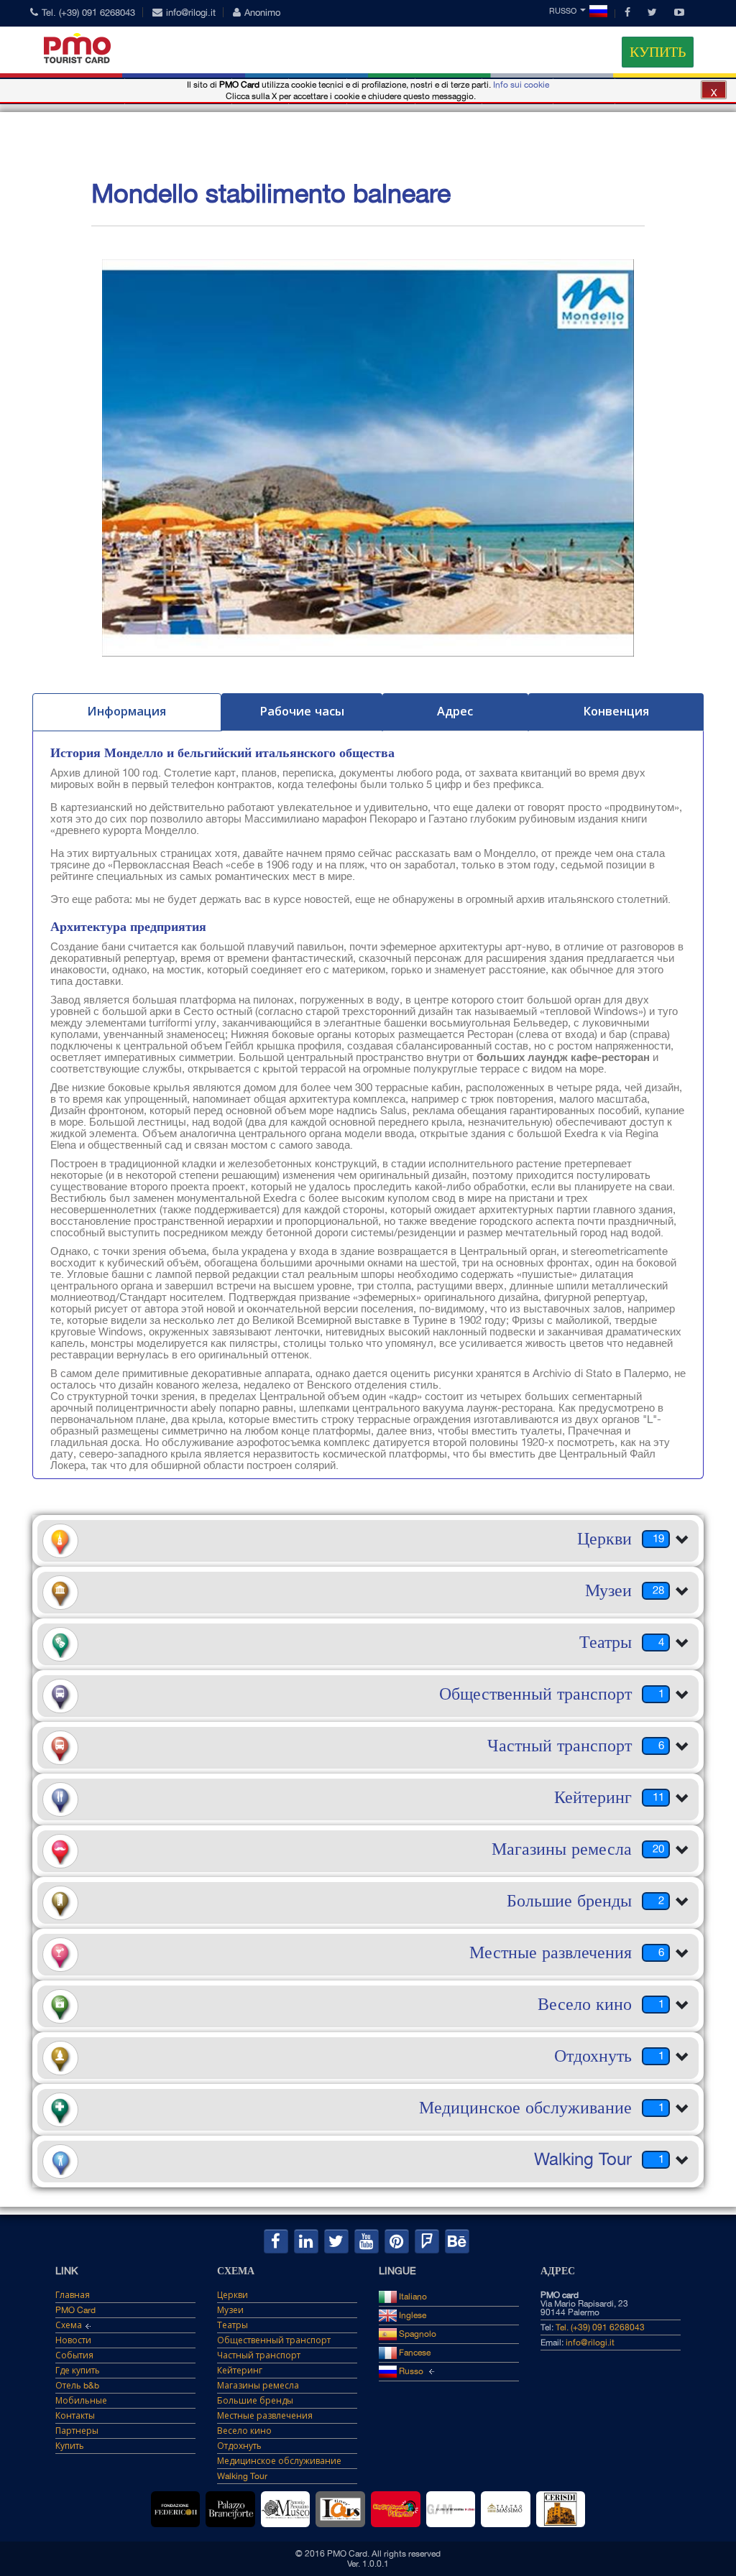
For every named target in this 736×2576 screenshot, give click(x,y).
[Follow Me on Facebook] (276, 2241)
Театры (233, 2325)
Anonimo (262, 13)
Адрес (455, 711)
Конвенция (616, 711)
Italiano (412, 2297)
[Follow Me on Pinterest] (397, 2241)
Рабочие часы (302, 711)
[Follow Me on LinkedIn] (306, 2241)
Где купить (78, 2371)
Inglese (411, 2315)
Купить (658, 52)
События (74, 2355)
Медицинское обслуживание (279, 2461)
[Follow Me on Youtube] (367, 2241)
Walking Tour (242, 2476)
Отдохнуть (239, 2446)
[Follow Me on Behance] (457, 2241)
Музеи (230, 2310)
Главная (73, 2295)
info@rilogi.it (191, 13)
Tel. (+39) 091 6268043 (88, 13)
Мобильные (81, 2401)
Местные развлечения (265, 2416)
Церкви (233, 2295)
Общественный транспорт (274, 2340)
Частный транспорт (259, 2355)
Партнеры (77, 2431)
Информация (126, 711)
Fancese (414, 2353)
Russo (563, 11)
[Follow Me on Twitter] (336, 2241)
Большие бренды (255, 2401)
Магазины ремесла (258, 2386)
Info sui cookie (521, 85)
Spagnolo (417, 2334)
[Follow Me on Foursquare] (427, 2241)
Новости (73, 2340)
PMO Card (75, 2310)
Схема (69, 2325)
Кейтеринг (240, 2371)
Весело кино (244, 2431)
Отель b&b (77, 2386)
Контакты (75, 2416)
